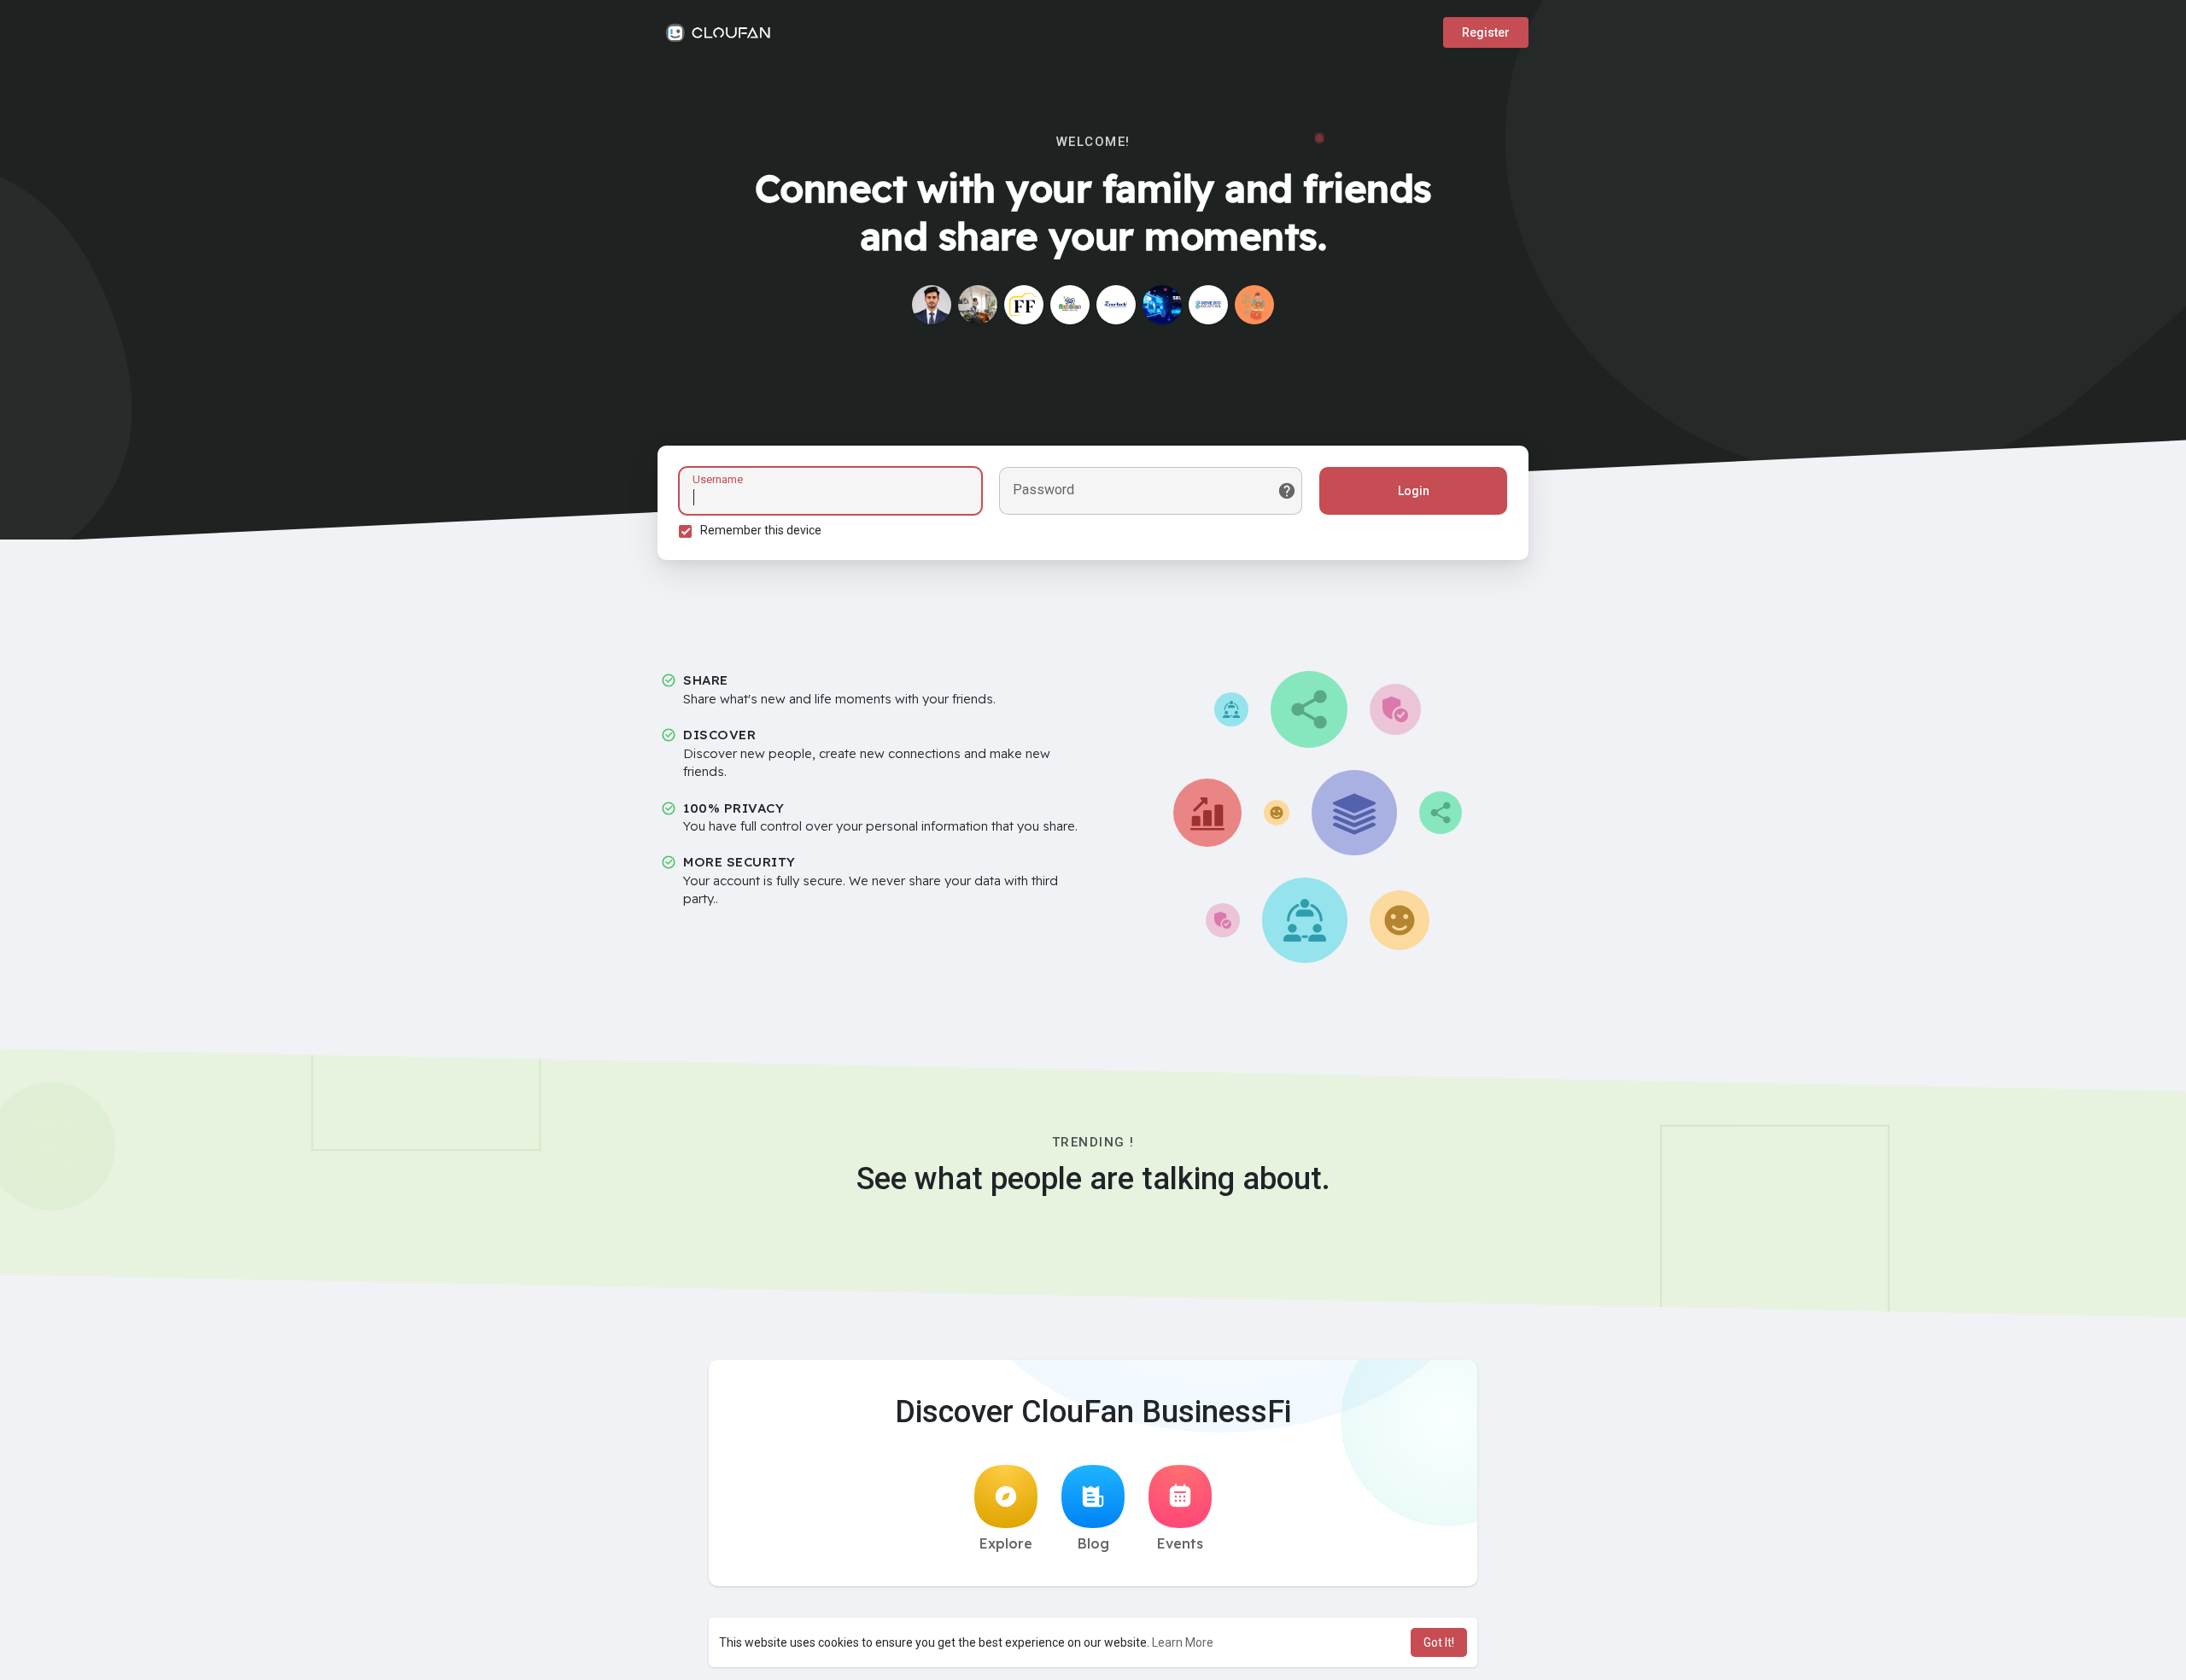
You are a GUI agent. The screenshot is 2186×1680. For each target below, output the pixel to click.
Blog (1093, 1543)
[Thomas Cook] (1162, 305)
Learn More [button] (1183, 1642)
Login (1414, 491)
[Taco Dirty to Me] (1254, 305)
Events (1180, 1543)
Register (1486, 32)
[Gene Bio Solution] (1208, 305)
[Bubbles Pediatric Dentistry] (1070, 305)
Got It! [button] (1439, 1642)
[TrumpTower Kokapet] (978, 305)
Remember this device (761, 530)
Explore (1006, 1543)
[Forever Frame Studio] (1024, 305)
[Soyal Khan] (932, 305)
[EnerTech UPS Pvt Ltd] (1116, 305)
